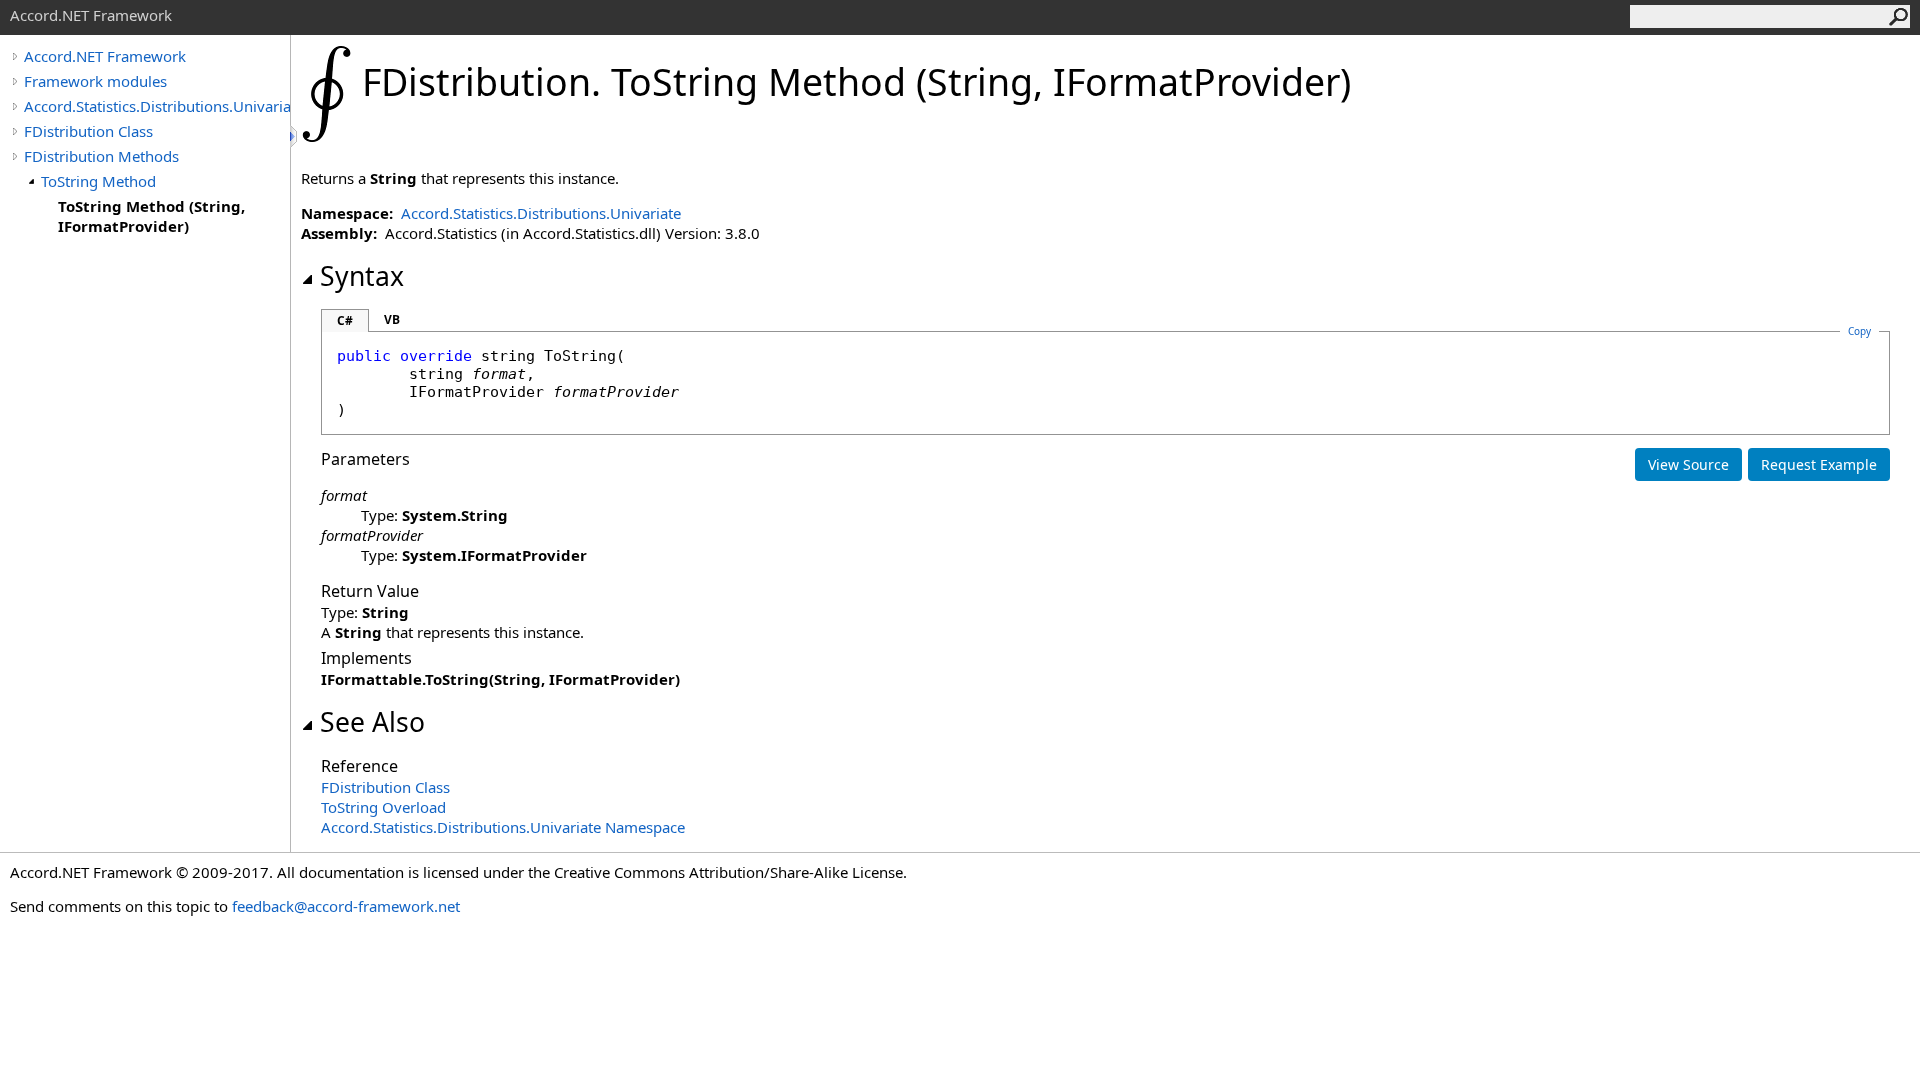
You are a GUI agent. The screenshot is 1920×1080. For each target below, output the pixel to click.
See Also (372, 722)
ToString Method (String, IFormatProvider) (151, 216)
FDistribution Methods (101, 156)
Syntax (362, 276)
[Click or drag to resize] (295, 136)
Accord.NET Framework (105, 56)
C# (345, 320)
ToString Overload (383, 807)
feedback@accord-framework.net (346, 906)
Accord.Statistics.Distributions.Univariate (157, 106)
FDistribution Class (88, 131)
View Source (1688, 464)
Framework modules (95, 81)
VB (392, 319)
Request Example (1819, 464)
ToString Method (98, 181)
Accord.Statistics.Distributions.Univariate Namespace (503, 827)
